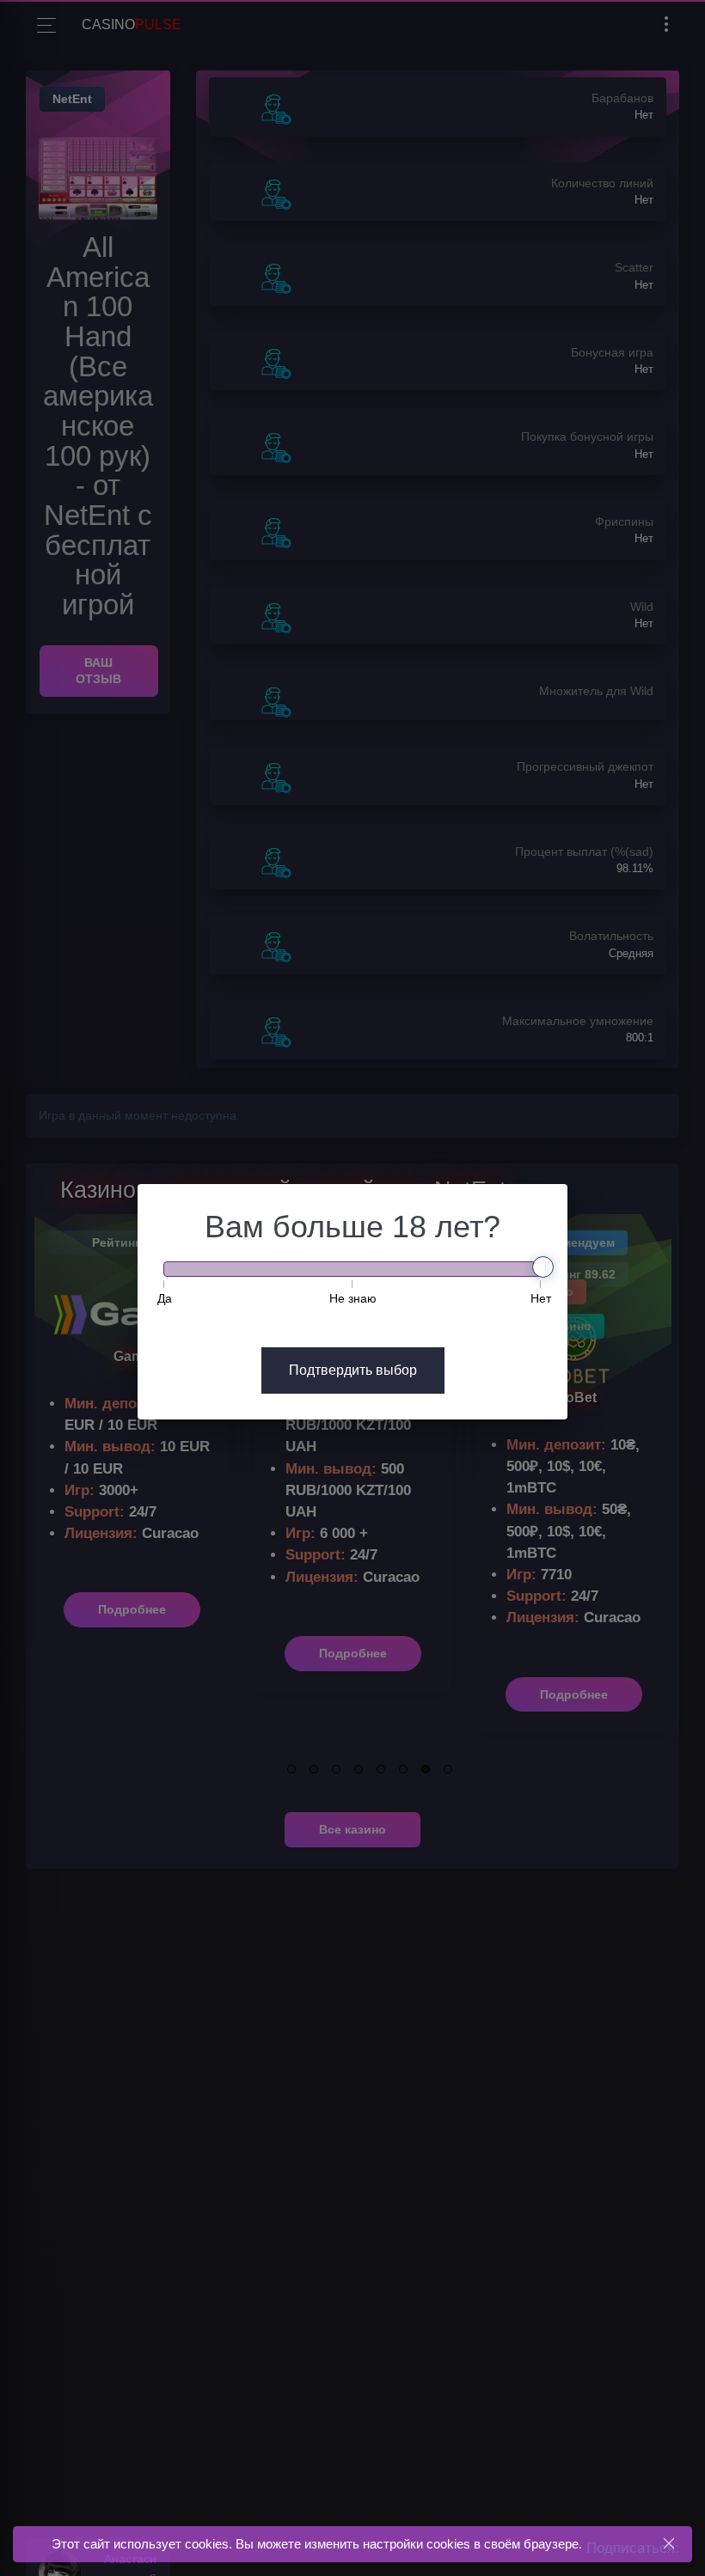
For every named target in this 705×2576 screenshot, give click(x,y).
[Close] (668, 2544)
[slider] (543, 1267)
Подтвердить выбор (353, 1370)
